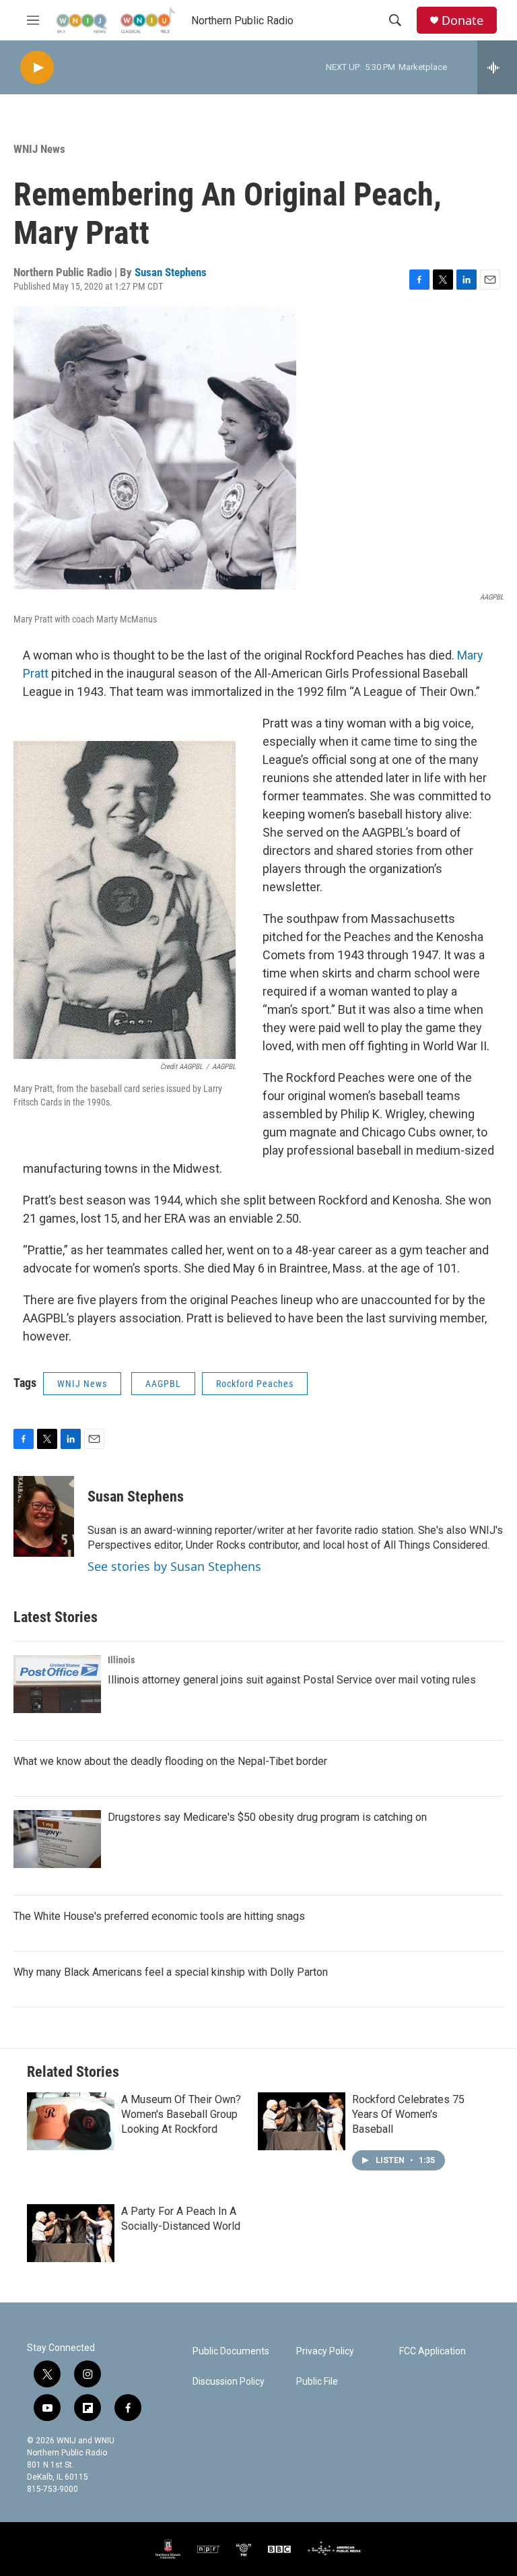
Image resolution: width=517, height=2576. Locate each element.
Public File (317, 2382)
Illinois (121, 1660)
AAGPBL (163, 1384)
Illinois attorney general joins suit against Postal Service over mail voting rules (292, 1680)
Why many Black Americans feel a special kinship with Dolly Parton (171, 1972)
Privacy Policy (325, 2351)
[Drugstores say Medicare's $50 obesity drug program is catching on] (57, 1839)
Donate (462, 21)
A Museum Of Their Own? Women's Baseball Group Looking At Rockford (181, 2114)
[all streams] (497, 67)
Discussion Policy (229, 2382)
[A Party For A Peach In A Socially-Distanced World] (71, 2233)
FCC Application (433, 2351)
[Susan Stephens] (44, 1516)
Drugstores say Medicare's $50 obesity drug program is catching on (267, 1817)
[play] (37, 68)
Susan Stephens (171, 272)
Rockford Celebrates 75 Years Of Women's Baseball (408, 2114)
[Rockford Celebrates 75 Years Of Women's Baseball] (302, 2121)
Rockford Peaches (255, 1384)
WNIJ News (39, 149)
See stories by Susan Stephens (174, 1566)
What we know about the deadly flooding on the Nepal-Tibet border (170, 1761)
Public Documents (231, 2351)
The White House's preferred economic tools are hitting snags (159, 1916)
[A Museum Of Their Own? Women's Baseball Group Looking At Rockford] (71, 2121)
